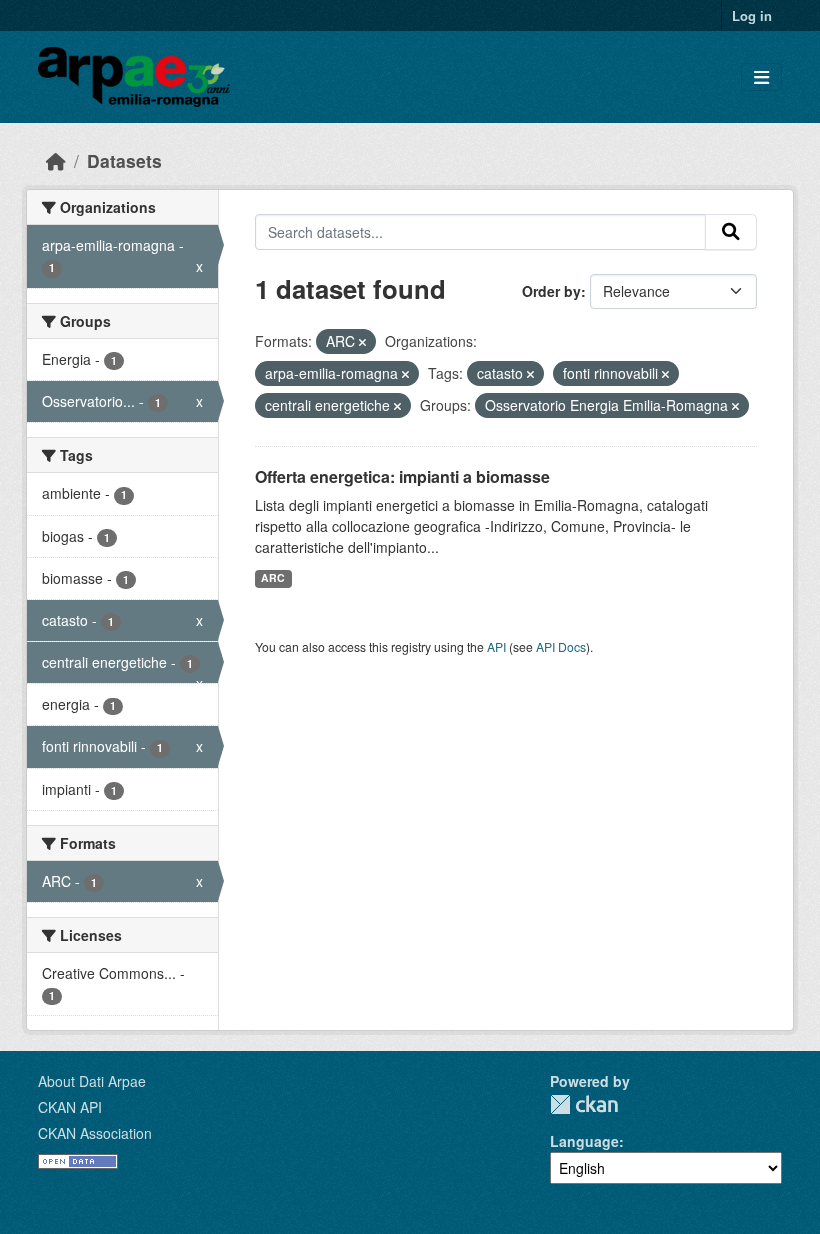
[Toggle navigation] (761, 77)
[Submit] (731, 232)
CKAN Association (95, 1133)
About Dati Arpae (92, 1081)
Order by (551, 291)
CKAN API (70, 1107)
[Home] (56, 160)
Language (584, 1141)
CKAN (584, 1104)
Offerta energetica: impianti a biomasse (402, 476)
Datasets (124, 160)
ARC (273, 577)
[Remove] (362, 342)
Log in (752, 15)
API (496, 646)
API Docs (561, 646)
